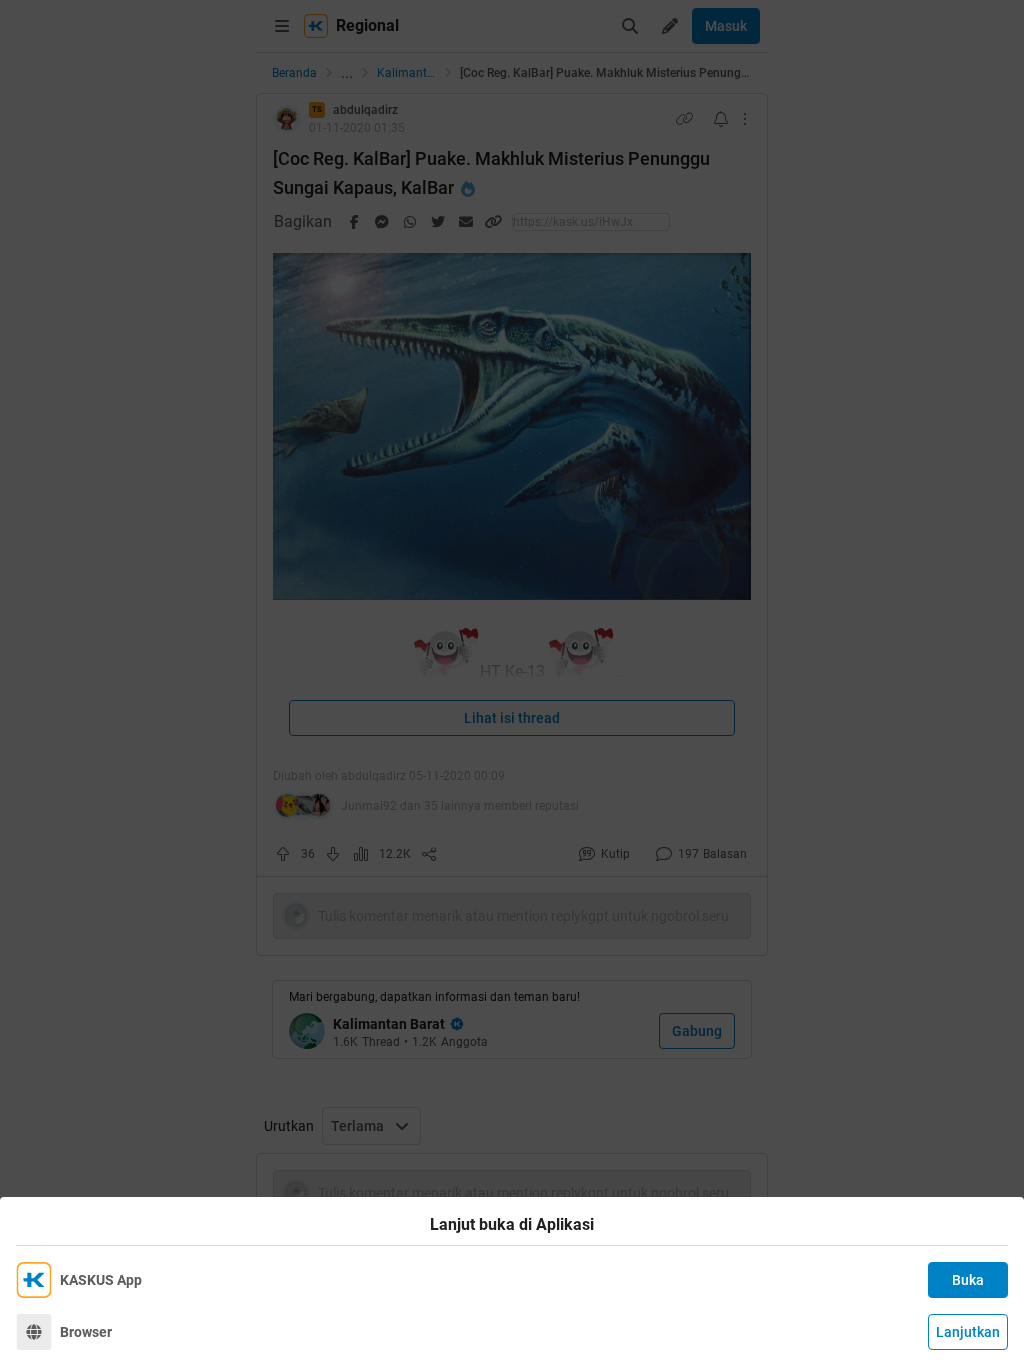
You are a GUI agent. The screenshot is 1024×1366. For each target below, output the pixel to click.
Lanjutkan (968, 1332)
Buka (968, 1280)
